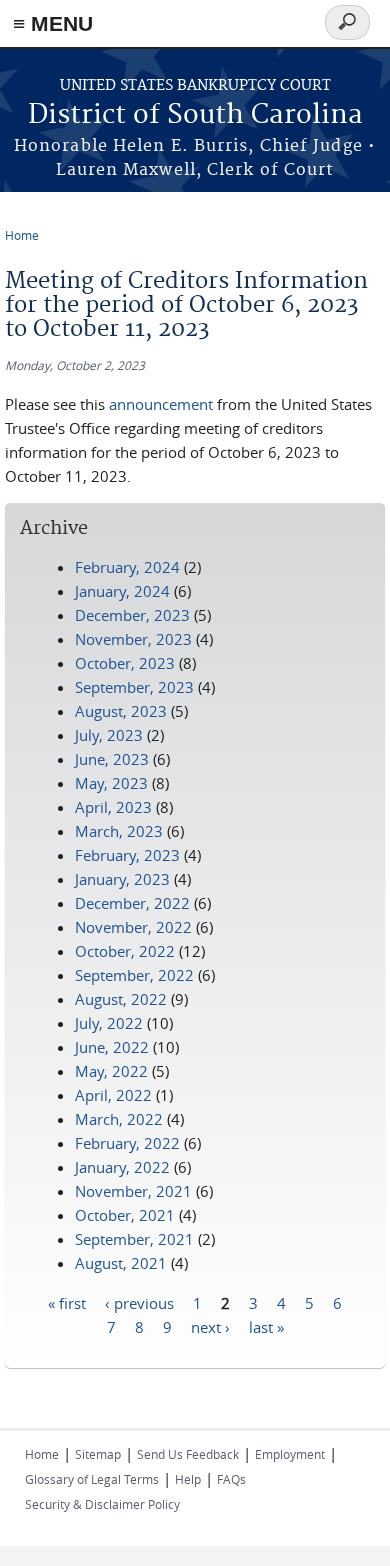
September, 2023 (134, 687)
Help (188, 1479)
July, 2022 (109, 1023)
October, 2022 (125, 951)
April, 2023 (113, 807)
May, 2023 (111, 783)
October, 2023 (125, 663)
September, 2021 (134, 1239)
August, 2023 (121, 711)
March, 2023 (119, 831)
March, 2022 (119, 1119)
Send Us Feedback (188, 1454)
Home (22, 235)
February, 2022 (127, 1143)
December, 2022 (132, 903)
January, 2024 (122, 591)
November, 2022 (133, 927)
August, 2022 (121, 999)
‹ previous (139, 1302)
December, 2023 (132, 615)
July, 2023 (109, 735)
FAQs (231, 1479)
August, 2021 (121, 1263)
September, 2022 (134, 975)
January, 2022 (122, 1167)
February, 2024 (127, 567)
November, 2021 (133, 1191)
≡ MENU (53, 23)
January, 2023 (122, 879)
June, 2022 (112, 1047)
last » (266, 1326)
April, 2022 (113, 1095)
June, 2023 (112, 759)
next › (210, 1326)
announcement (161, 404)
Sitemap (98, 1454)
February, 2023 (127, 855)
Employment (290, 1454)
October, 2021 (125, 1215)
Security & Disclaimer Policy (102, 1504)
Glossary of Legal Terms (92, 1479)
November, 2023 (133, 639)
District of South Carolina (195, 115)
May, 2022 (111, 1071)
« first (67, 1302)
